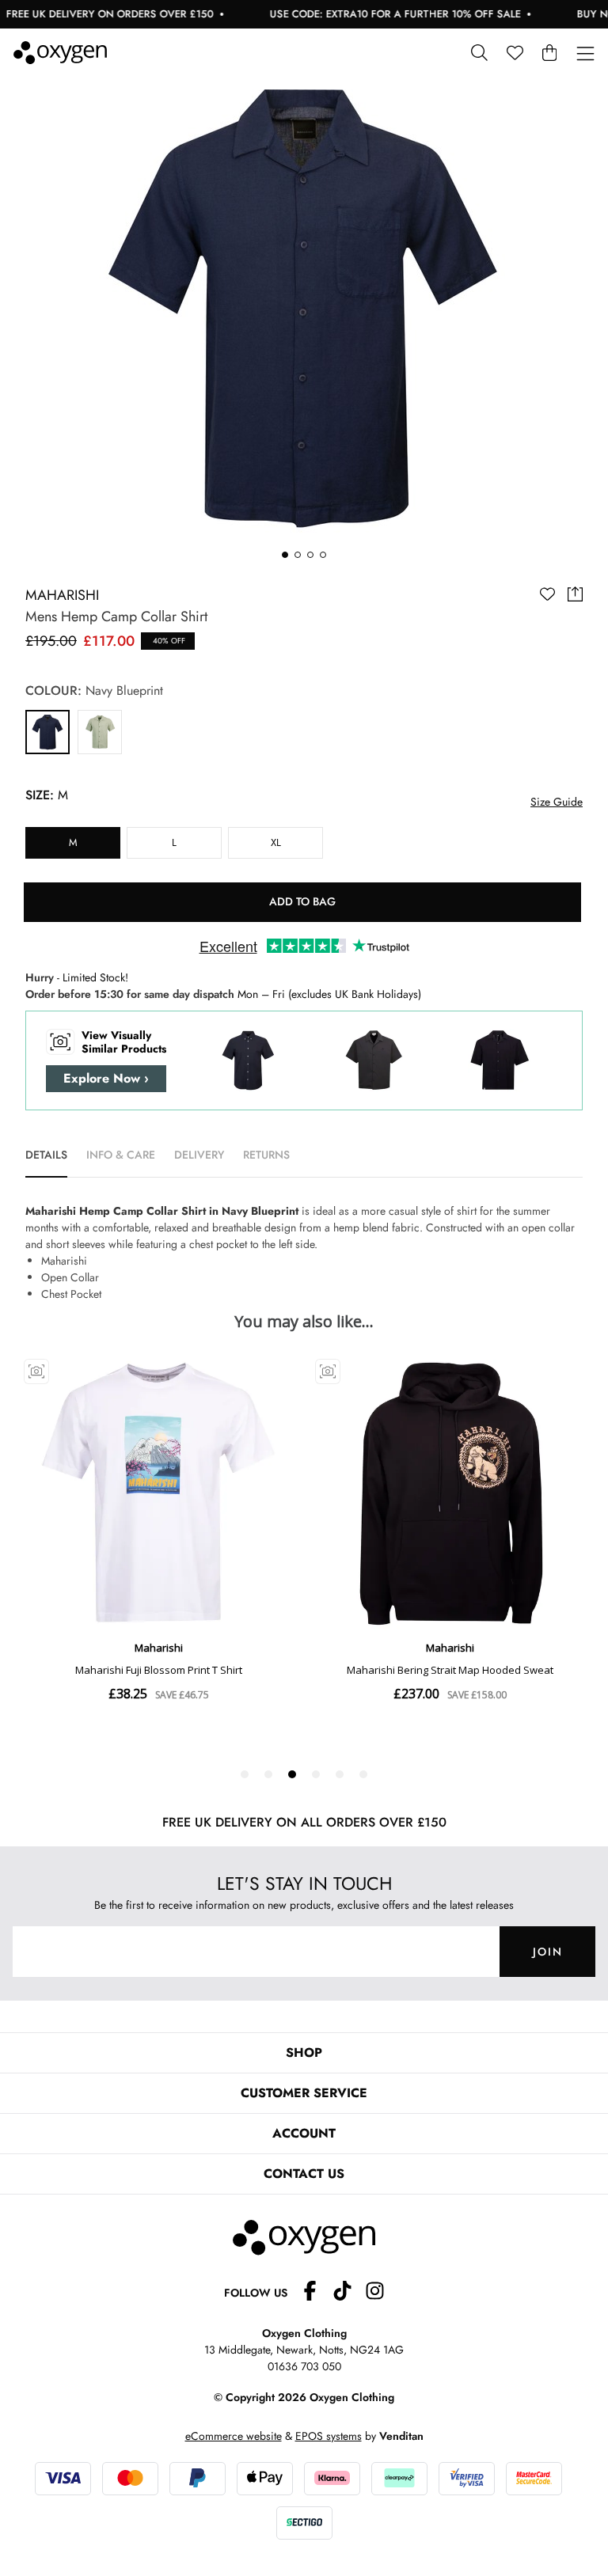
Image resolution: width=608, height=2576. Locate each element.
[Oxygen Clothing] (60, 53)
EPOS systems (329, 2436)
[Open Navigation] (585, 54)
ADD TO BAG (302, 901)
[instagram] (375, 2293)
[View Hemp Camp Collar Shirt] (47, 732)
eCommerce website (234, 2436)
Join (548, 1952)
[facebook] (316, 2293)
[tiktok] (349, 2293)
